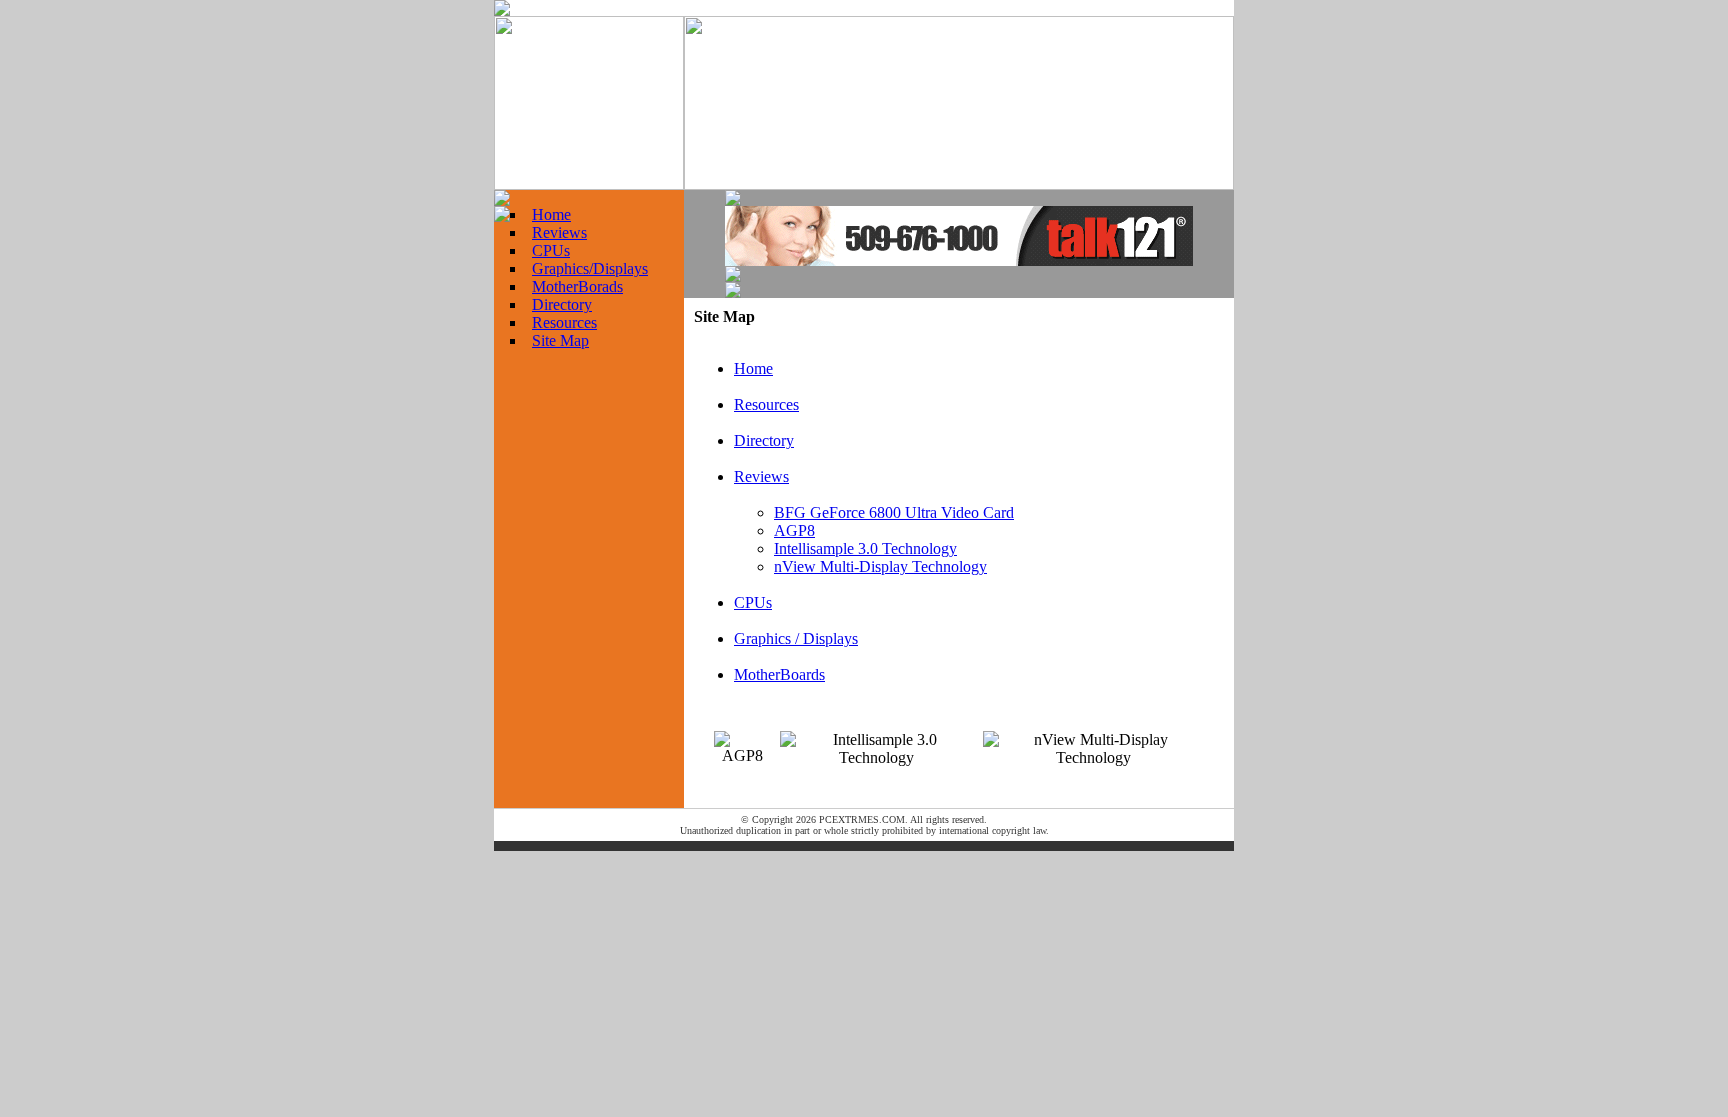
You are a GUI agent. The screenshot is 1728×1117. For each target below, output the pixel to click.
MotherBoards (779, 674)
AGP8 (794, 530)
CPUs (551, 250)
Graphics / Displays (796, 638)
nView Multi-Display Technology (880, 566)
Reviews (559, 232)
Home (551, 214)
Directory (562, 304)
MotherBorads (577, 286)
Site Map (560, 340)
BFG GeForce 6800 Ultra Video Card (894, 512)
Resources (564, 322)
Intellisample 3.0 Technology (865, 548)
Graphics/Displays (590, 268)
